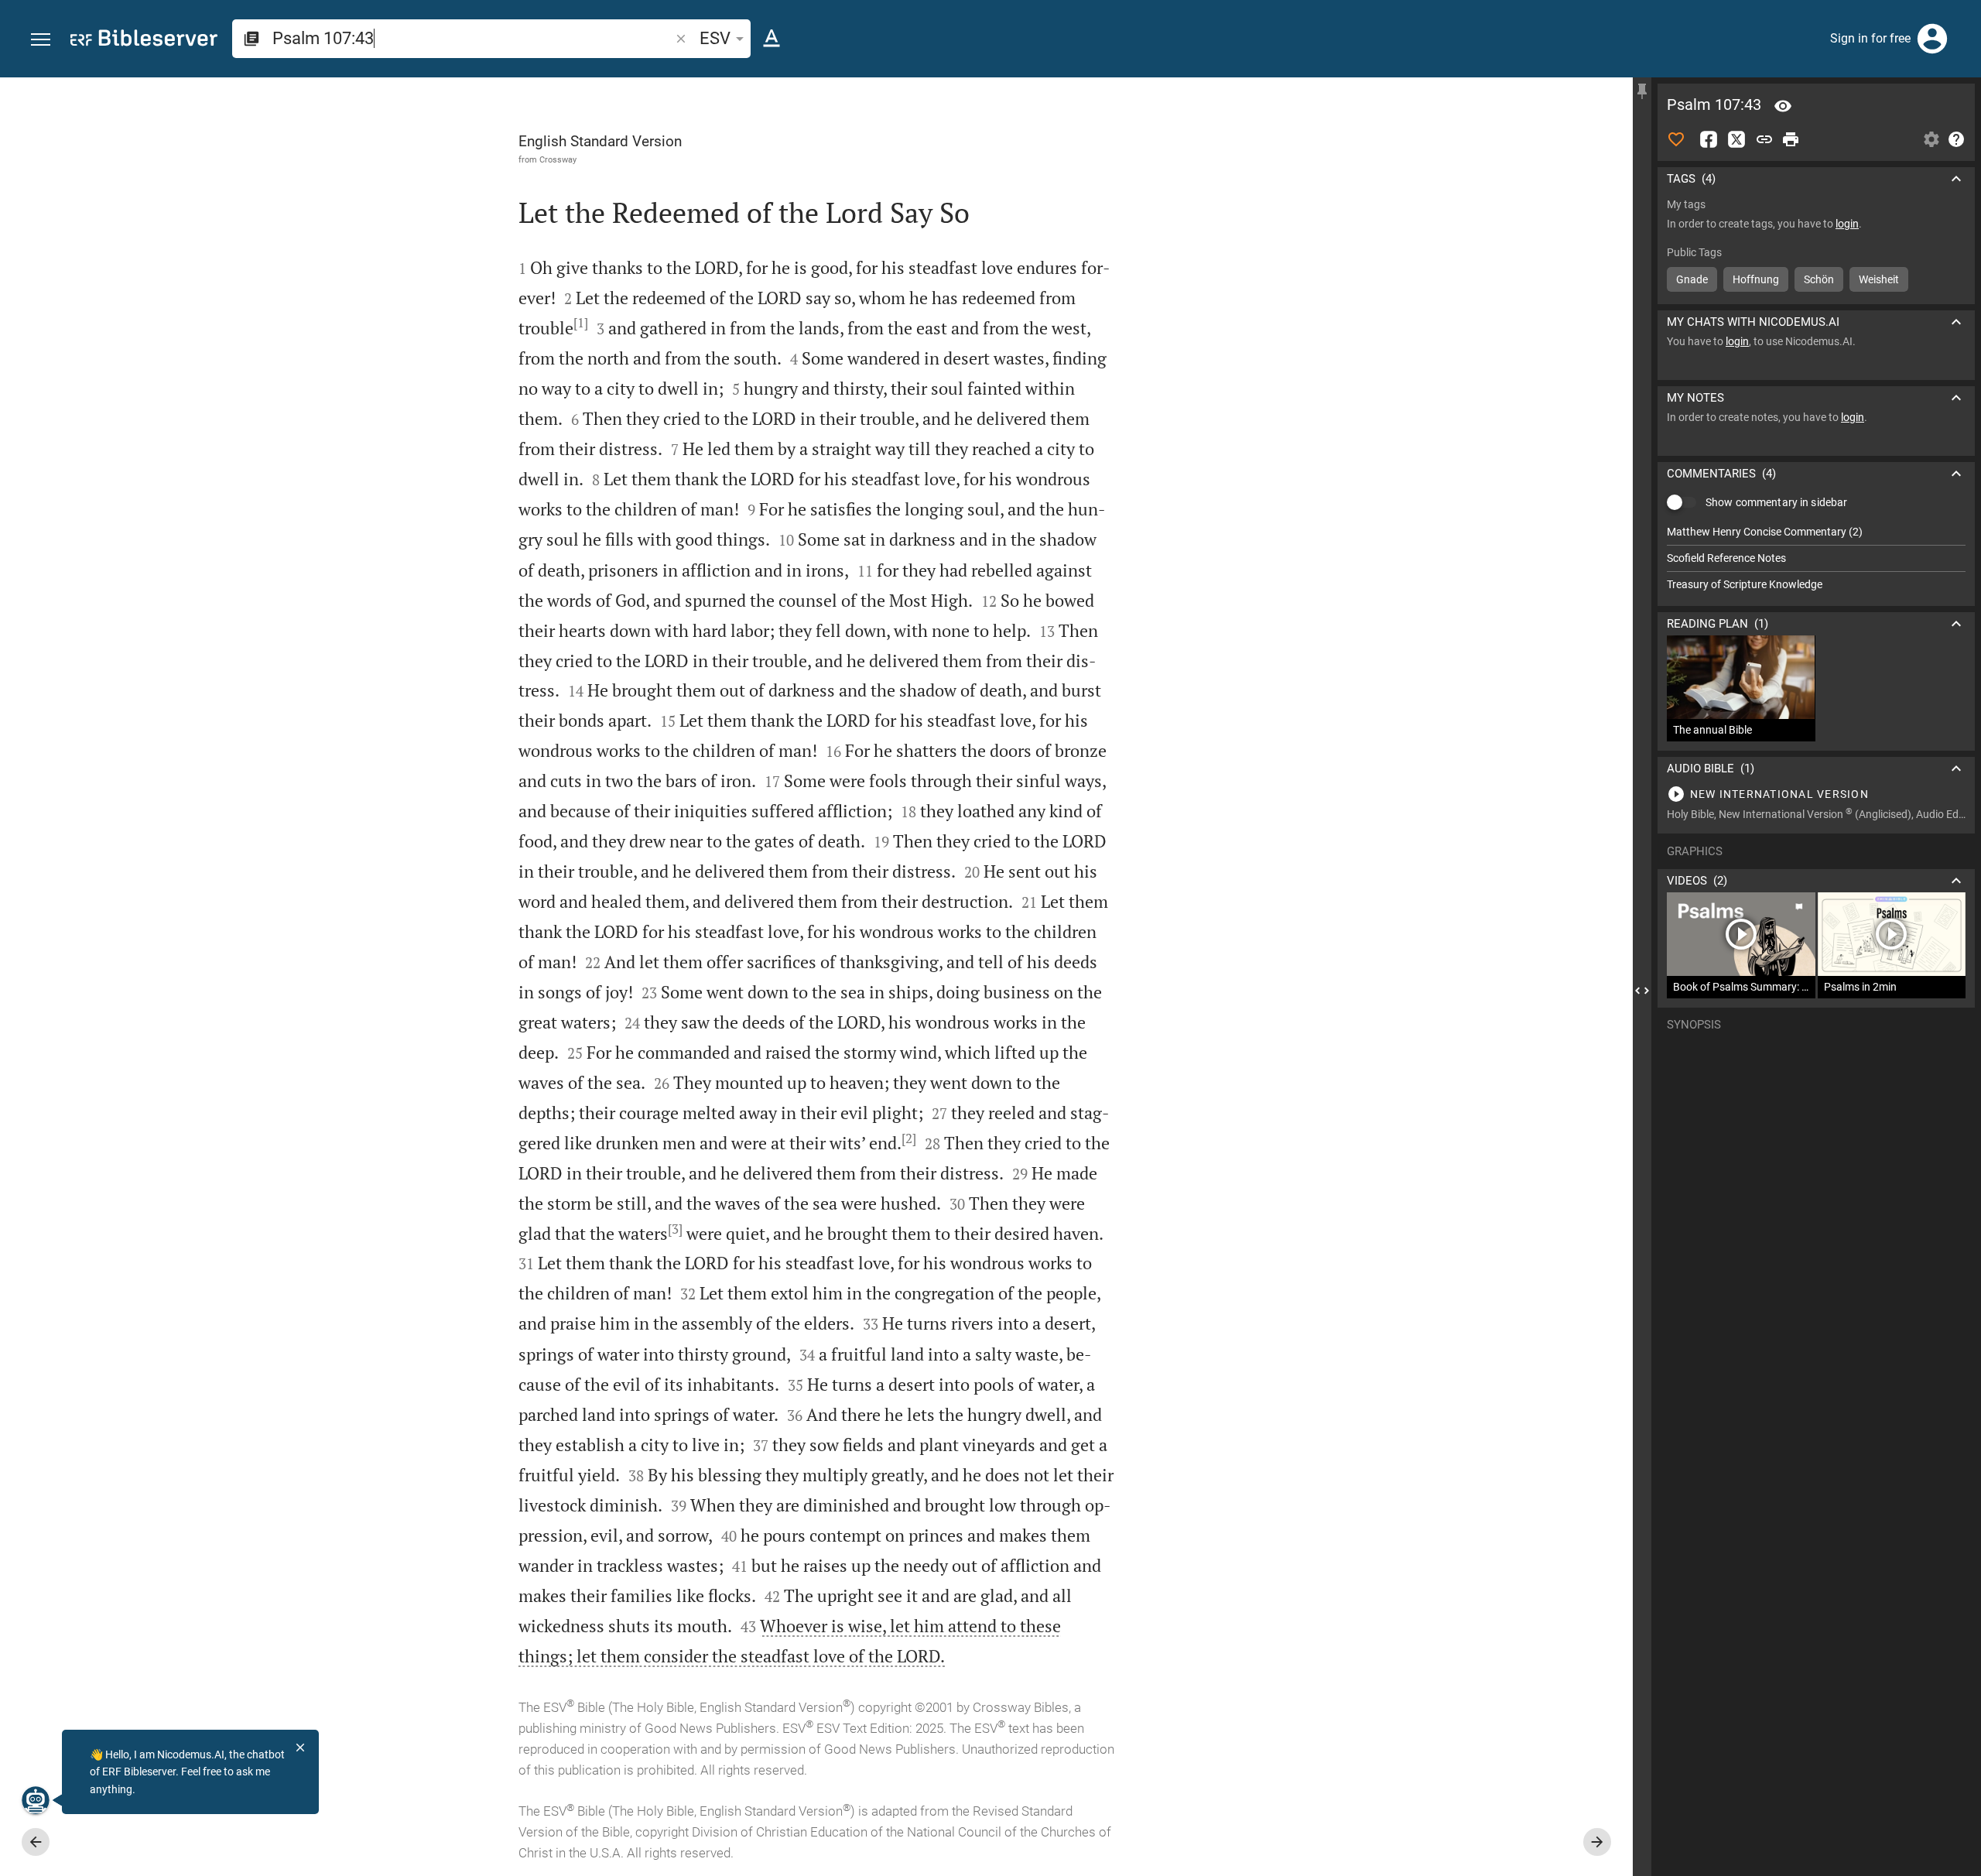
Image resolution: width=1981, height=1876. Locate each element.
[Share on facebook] (1709, 139)
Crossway (558, 159)
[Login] (1932, 39)
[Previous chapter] (36, 1842)
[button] (41, 40)
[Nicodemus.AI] (36, 1800)
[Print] (1791, 139)
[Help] (1956, 139)
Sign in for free (1870, 38)
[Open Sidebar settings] (1931, 139)
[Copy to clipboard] (1764, 139)
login (1847, 224)
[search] (472, 38)
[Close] (300, 1748)
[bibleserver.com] (144, 41)
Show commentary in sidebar (1776, 502)
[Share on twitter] (1736, 139)
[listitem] (1816, 532)
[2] (909, 1138)
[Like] (1676, 139)
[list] (1816, 558)
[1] (581, 323)
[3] (675, 1229)
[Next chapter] (1597, 1842)
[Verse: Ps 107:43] (1783, 106)
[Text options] (772, 39)
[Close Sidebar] (1642, 991)
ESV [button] (715, 38)
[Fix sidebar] (1642, 91)
